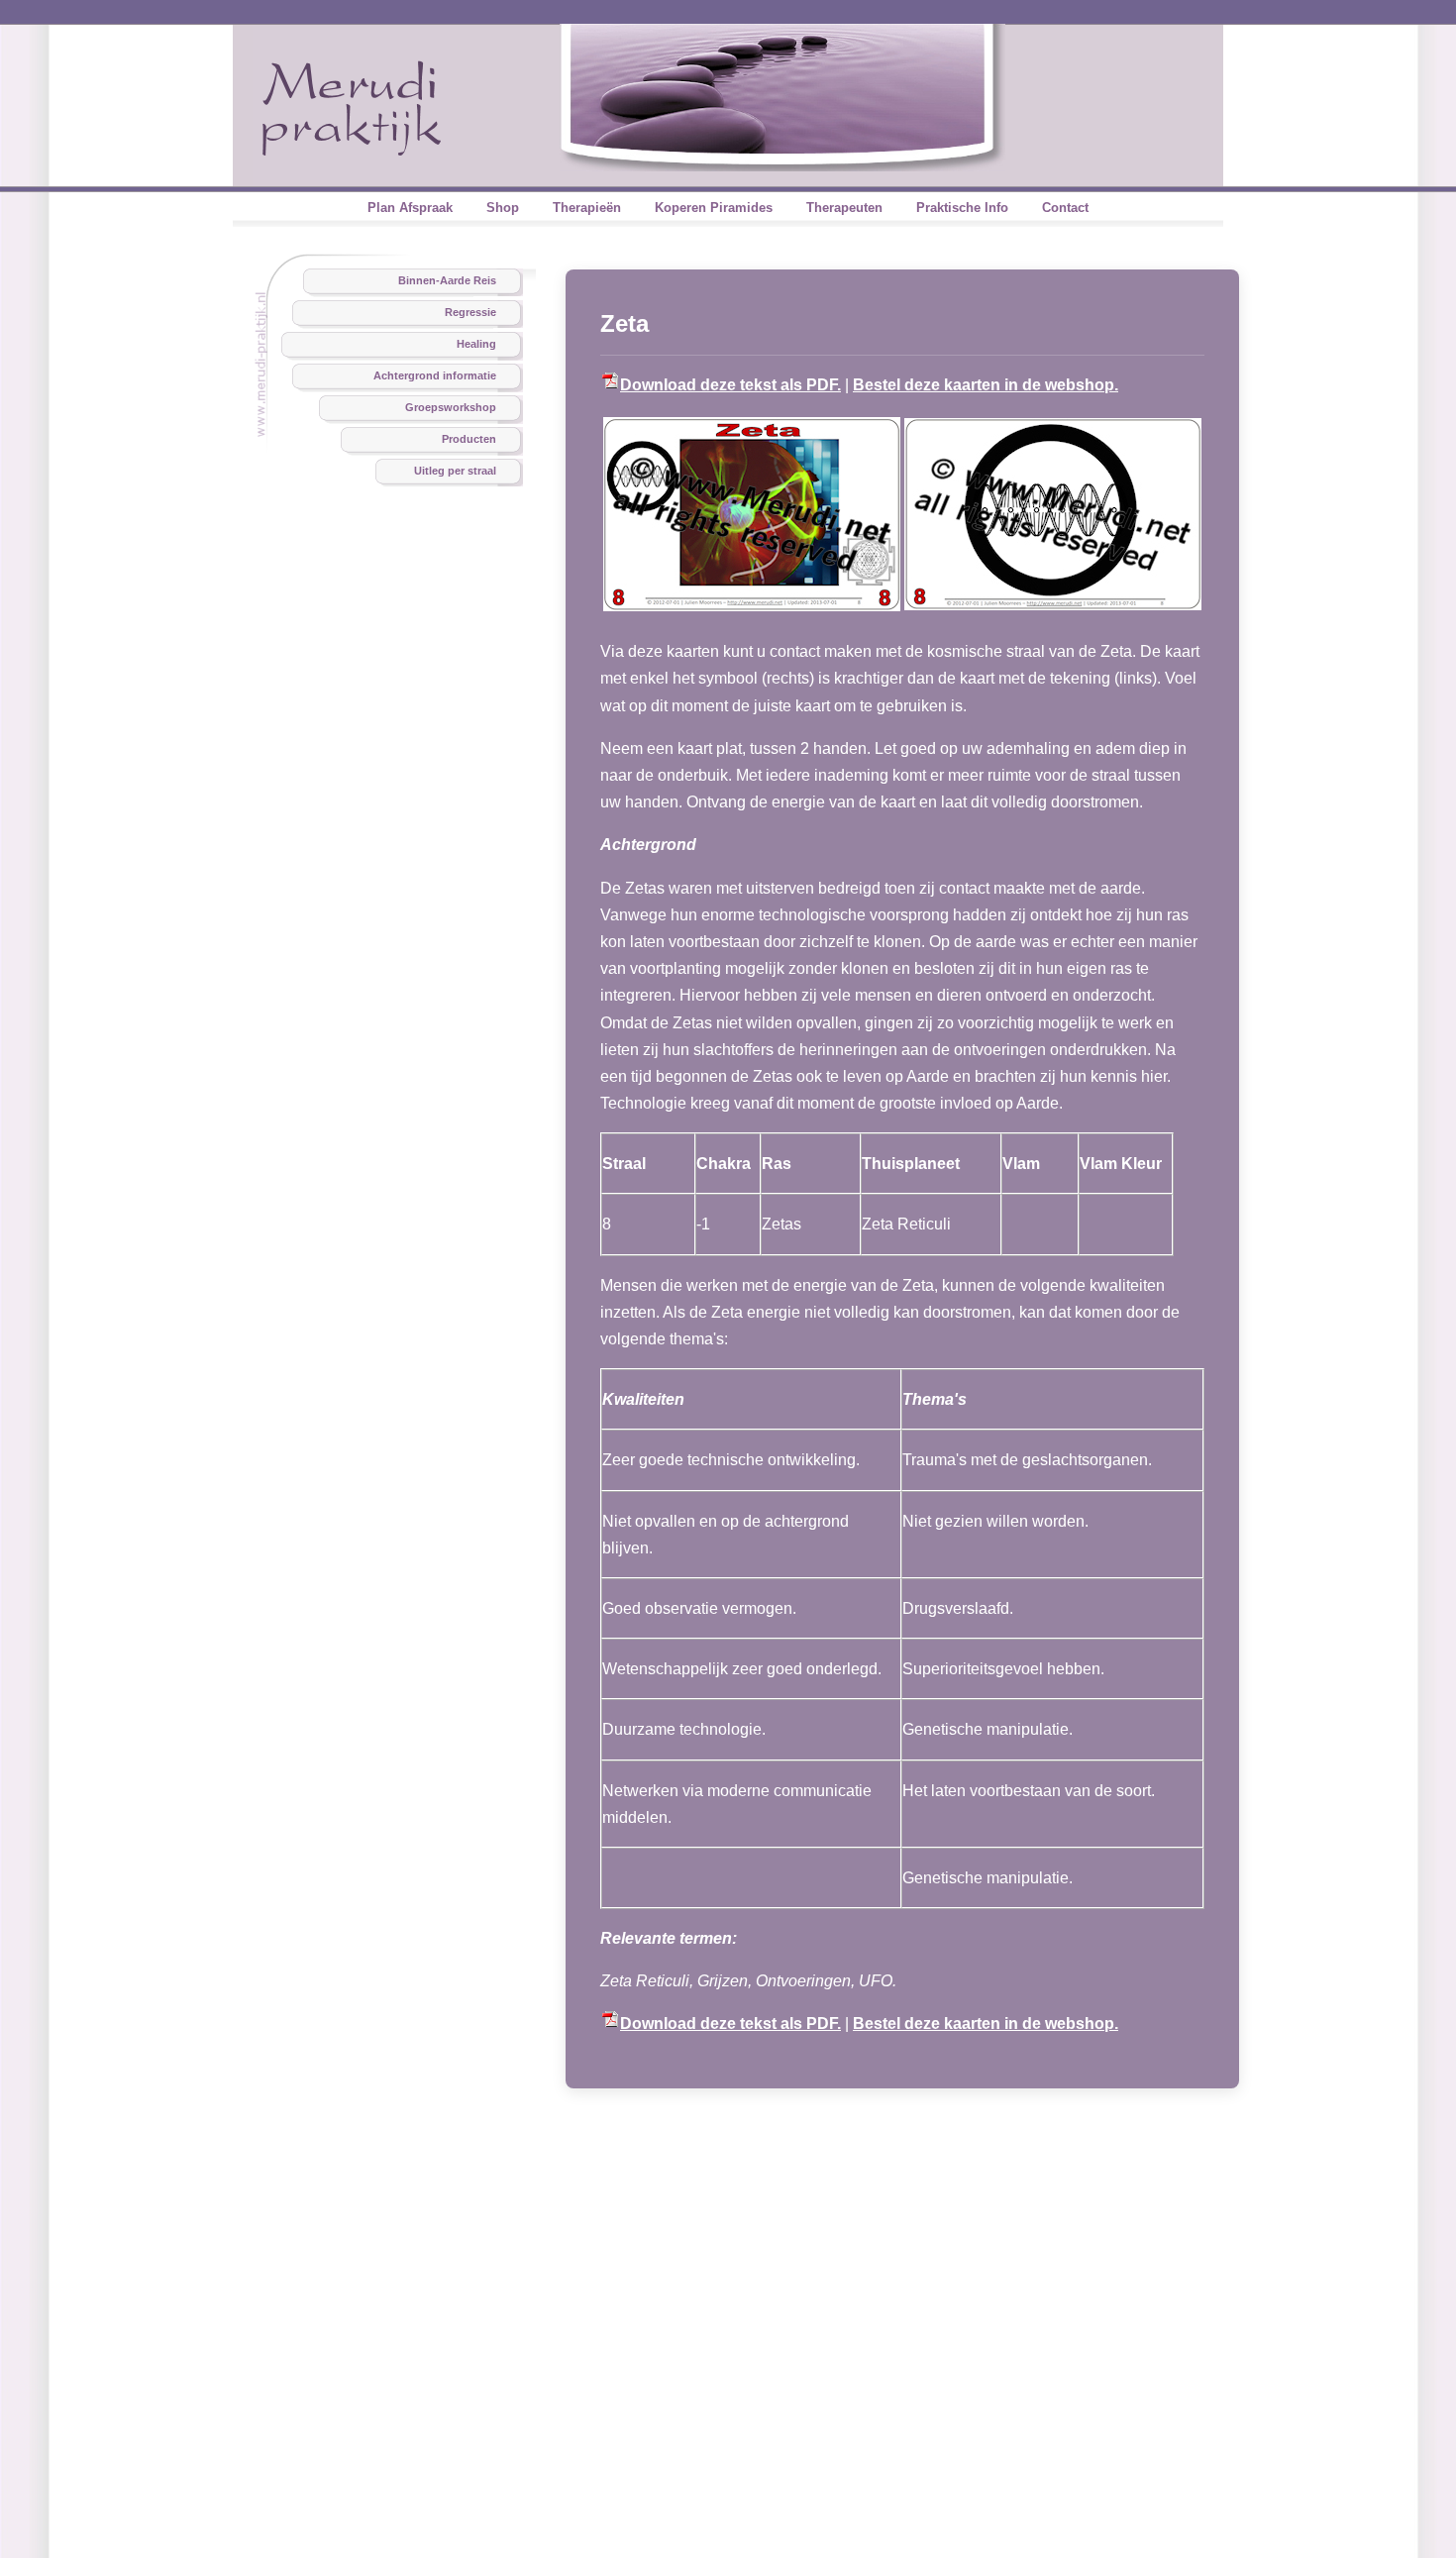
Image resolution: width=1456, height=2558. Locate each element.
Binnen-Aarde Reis (447, 280)
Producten (469, 439)
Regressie (470, 312)
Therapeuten (844, 208)
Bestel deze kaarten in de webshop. (986, 385)
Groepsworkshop (451, 407)
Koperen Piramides (714, 208)
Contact (1065, 208)
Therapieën (587, 208)
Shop (503, 208)
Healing (476, 344)
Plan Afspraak (410, 208)
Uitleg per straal (455, 471)
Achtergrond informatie (435, 375)
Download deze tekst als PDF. (730, 385)
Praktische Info (962, 208)
